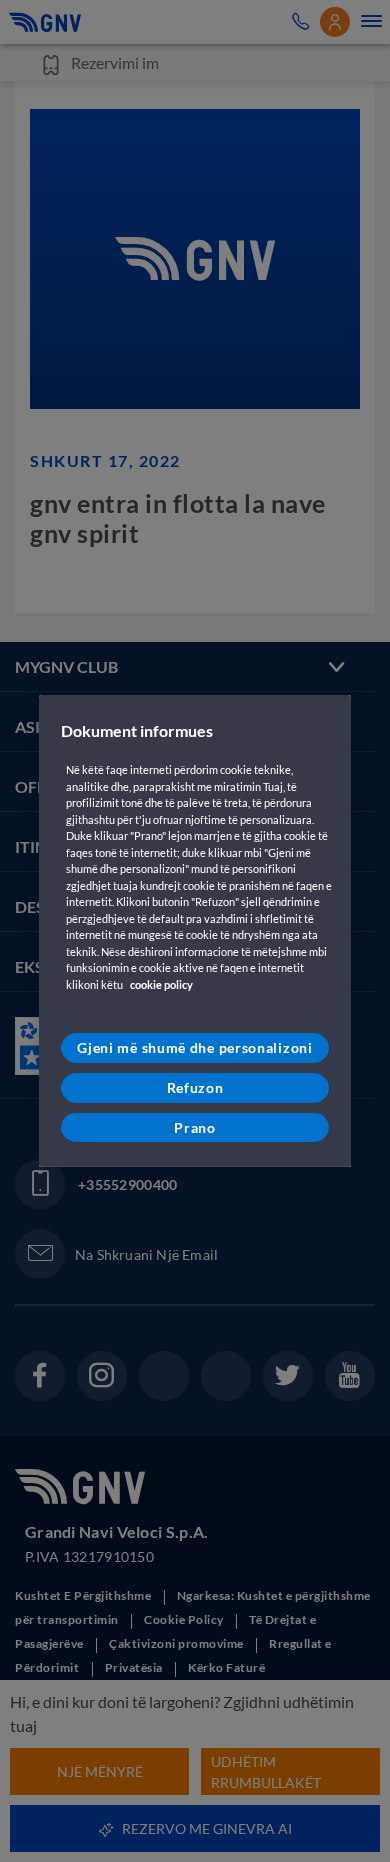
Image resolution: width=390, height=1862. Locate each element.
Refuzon (195, 1087)
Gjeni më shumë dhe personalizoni (194, 1047)
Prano (195, 1126)
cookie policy (161, 984)
